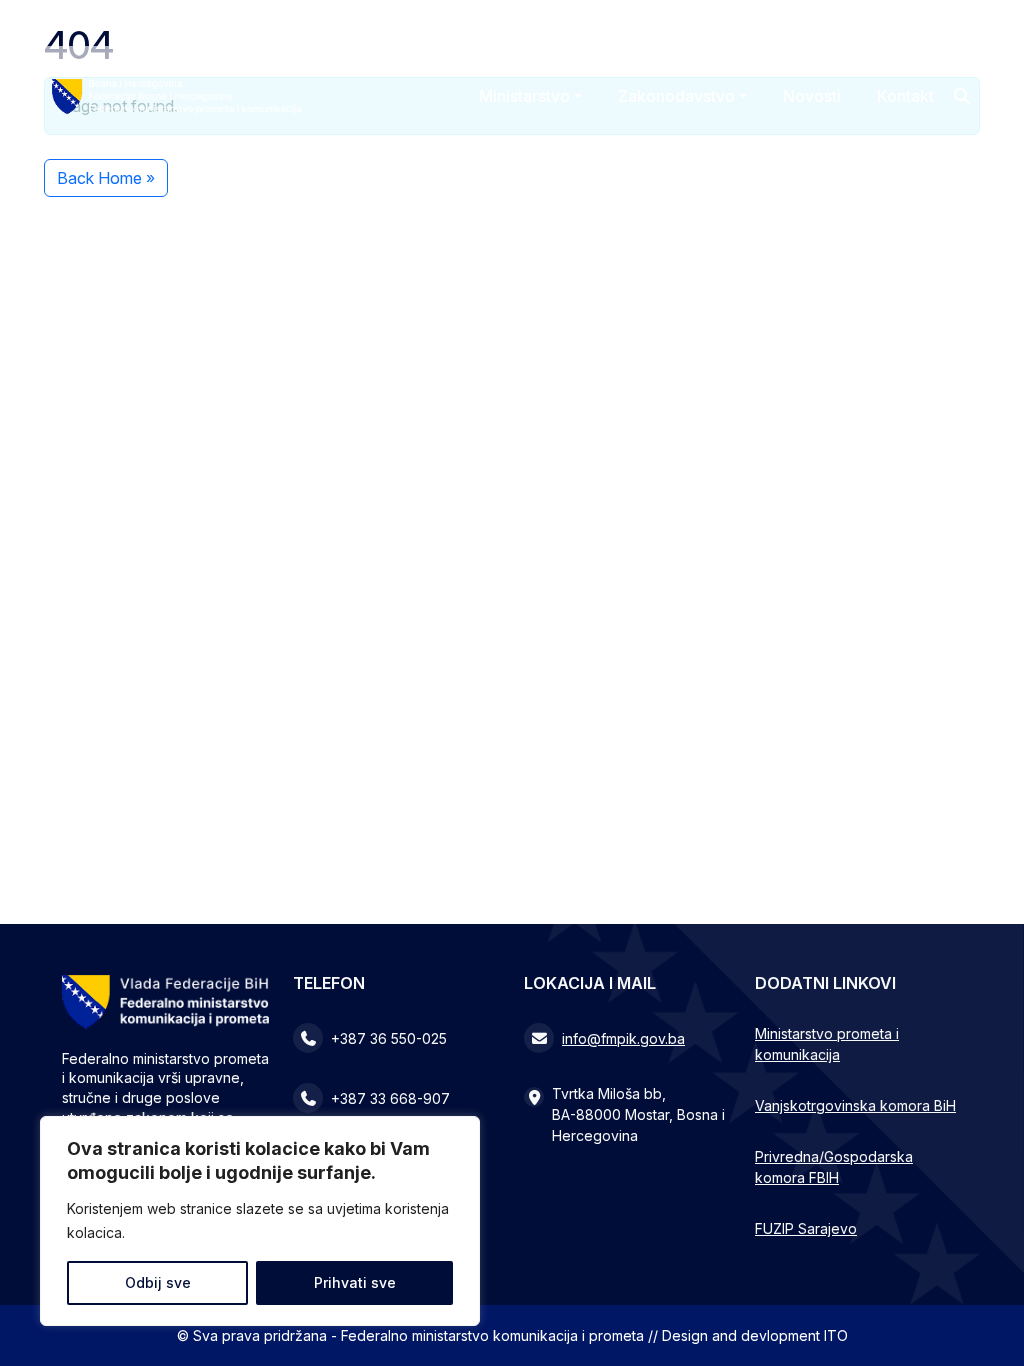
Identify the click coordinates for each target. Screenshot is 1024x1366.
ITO (836, 1335)
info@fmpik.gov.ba (623, 1038)
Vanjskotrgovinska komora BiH (855, 1105)
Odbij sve (158, 1282)
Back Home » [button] (106, 178)
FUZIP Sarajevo (806, 1228)
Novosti (812, 96)
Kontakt (905, 96)
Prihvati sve (355, 1282)
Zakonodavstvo (676, 96)
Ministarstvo (524, 96)
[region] (260, 1221)
